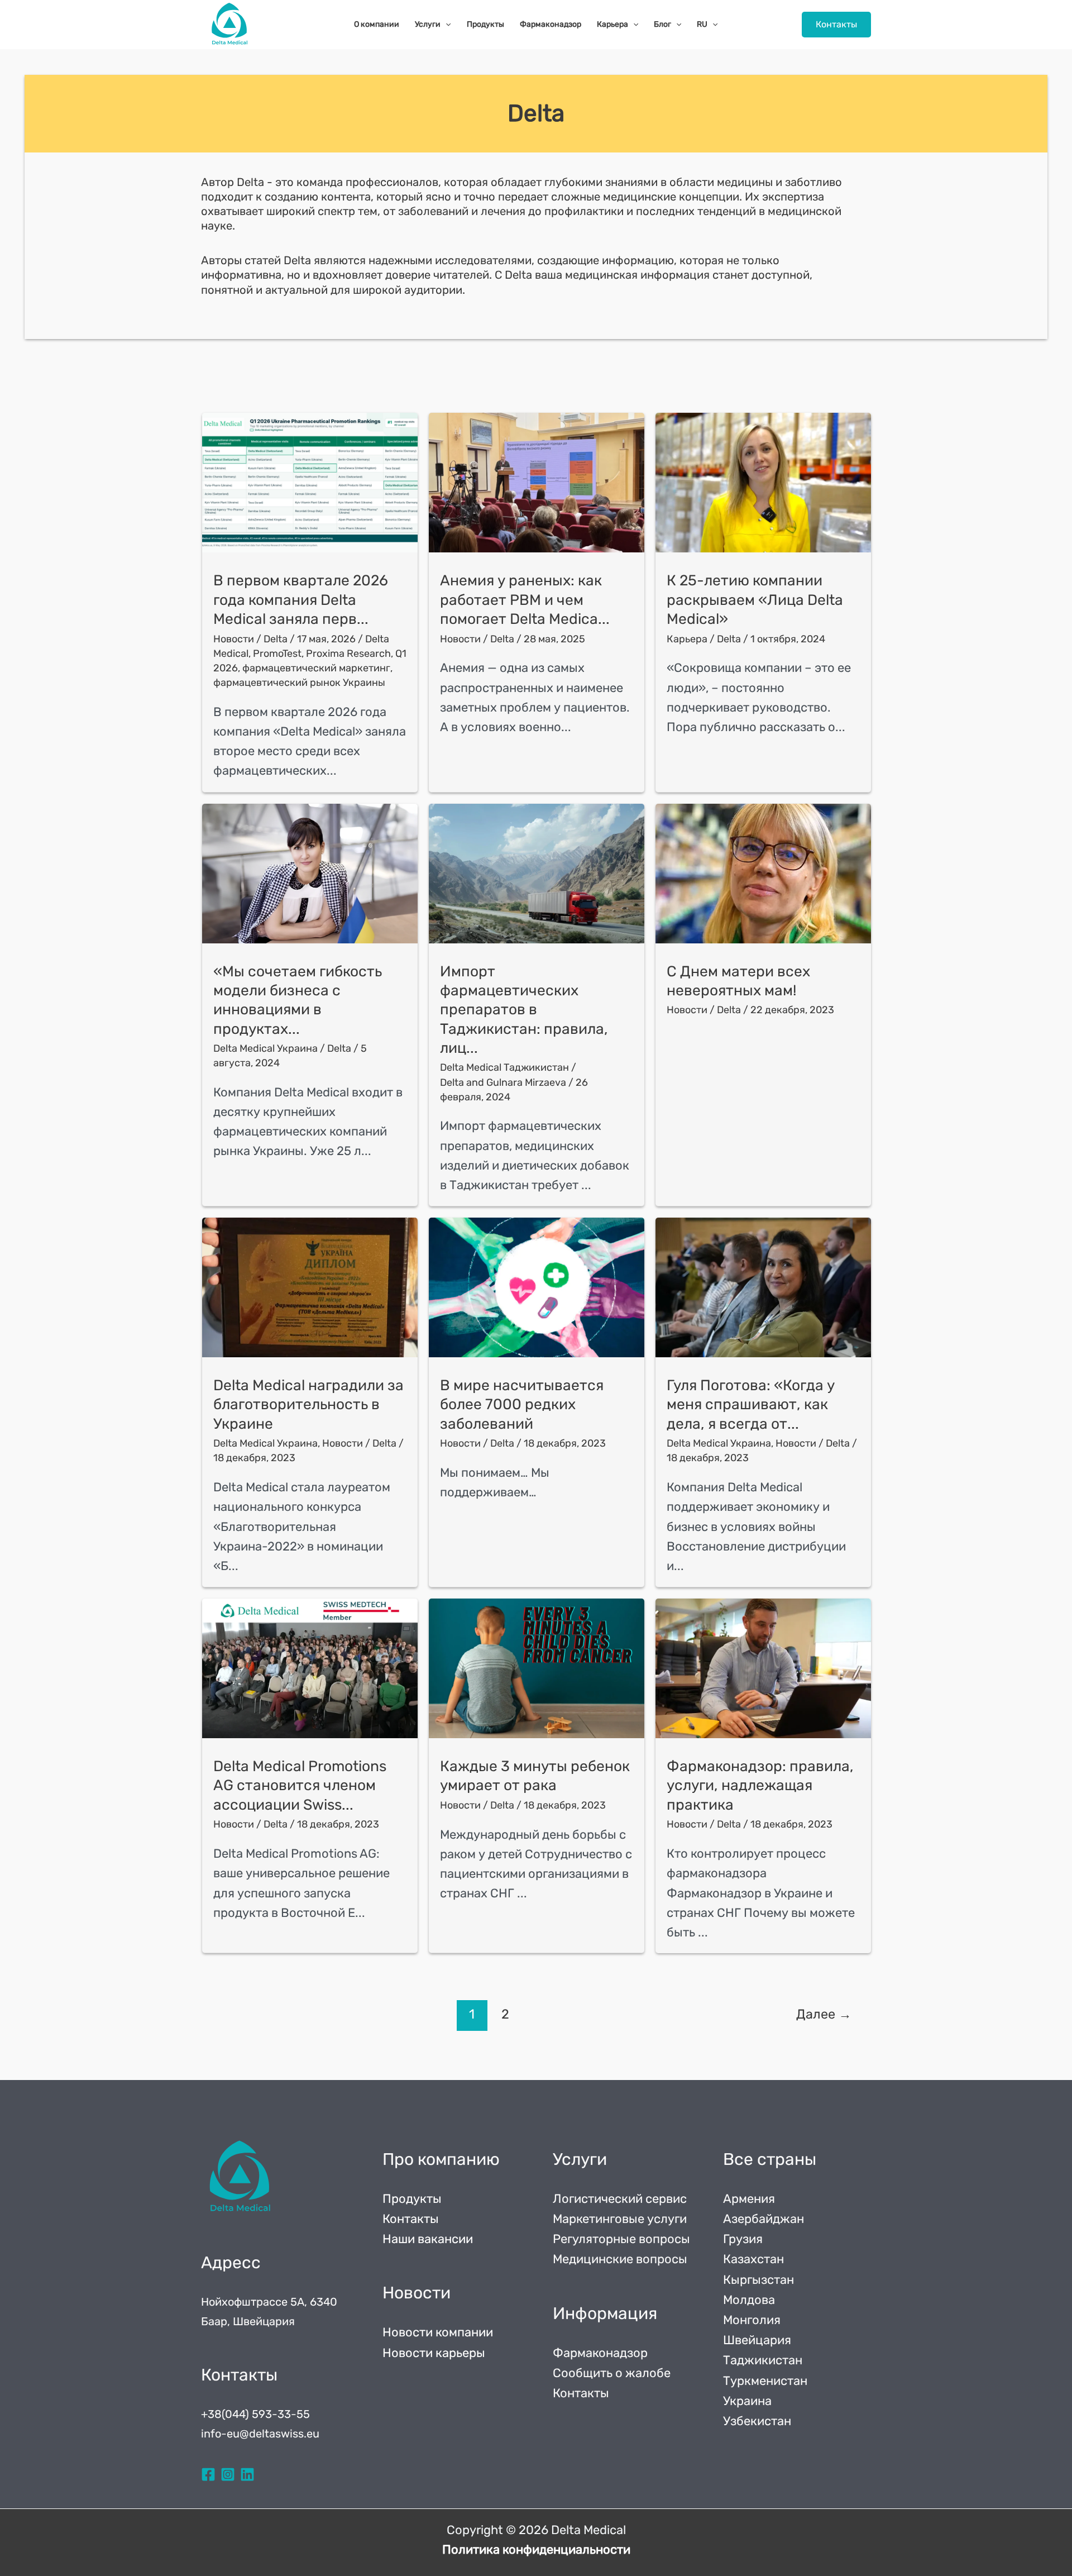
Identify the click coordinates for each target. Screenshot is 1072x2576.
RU (702, 24)
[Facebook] (208, 2474)
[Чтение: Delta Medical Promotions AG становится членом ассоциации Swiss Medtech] (310, 1668)
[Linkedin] (247, 2474)
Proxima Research (348, 653)
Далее (824, 2014)
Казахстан (753, 2259)
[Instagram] (228, 2474)
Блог (662, 24)
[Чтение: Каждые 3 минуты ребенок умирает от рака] (537, 1668)
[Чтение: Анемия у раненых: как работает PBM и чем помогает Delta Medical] (537, 483)
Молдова (749, 2300)
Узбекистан (757, 2421)
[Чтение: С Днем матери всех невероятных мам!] (763, 874)
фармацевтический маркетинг (316, 668)
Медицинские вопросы (620, 2259)
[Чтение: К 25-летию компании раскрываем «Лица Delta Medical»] (763, 483)
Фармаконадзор (551, 24)
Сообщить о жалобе (612, 2373)
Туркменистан (765, 2381)
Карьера (612, 24)
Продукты (485, 24)
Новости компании (438, 2332)
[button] (836, 25)
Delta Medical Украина (265, 1048)
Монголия (752, 2320)
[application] (446, 25)
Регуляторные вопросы (621, 2239)
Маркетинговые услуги (620, 2219)
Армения (749, 2199)
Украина (747, 2401)
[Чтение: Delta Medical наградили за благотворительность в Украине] (310, 1287)
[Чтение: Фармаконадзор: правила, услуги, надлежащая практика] (763, 1668)
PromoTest (277, 653)
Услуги (428, 24)
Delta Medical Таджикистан (504, 1067)
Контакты (411, 2219)
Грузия (743, 2239)
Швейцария (757, 2340)
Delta (452, 1082)
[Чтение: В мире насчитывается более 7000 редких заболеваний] (537, 1287)
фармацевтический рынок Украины (299, 683)
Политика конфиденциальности (536, 2549)
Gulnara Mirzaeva (526, 1082)
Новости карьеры (434, 2353)
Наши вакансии (428, 2239)
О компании (377, 24)
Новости (234, 639)
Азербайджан (764, 2219)
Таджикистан (763, 2360)
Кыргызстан (758, 2280)
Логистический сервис (620, 2199)
